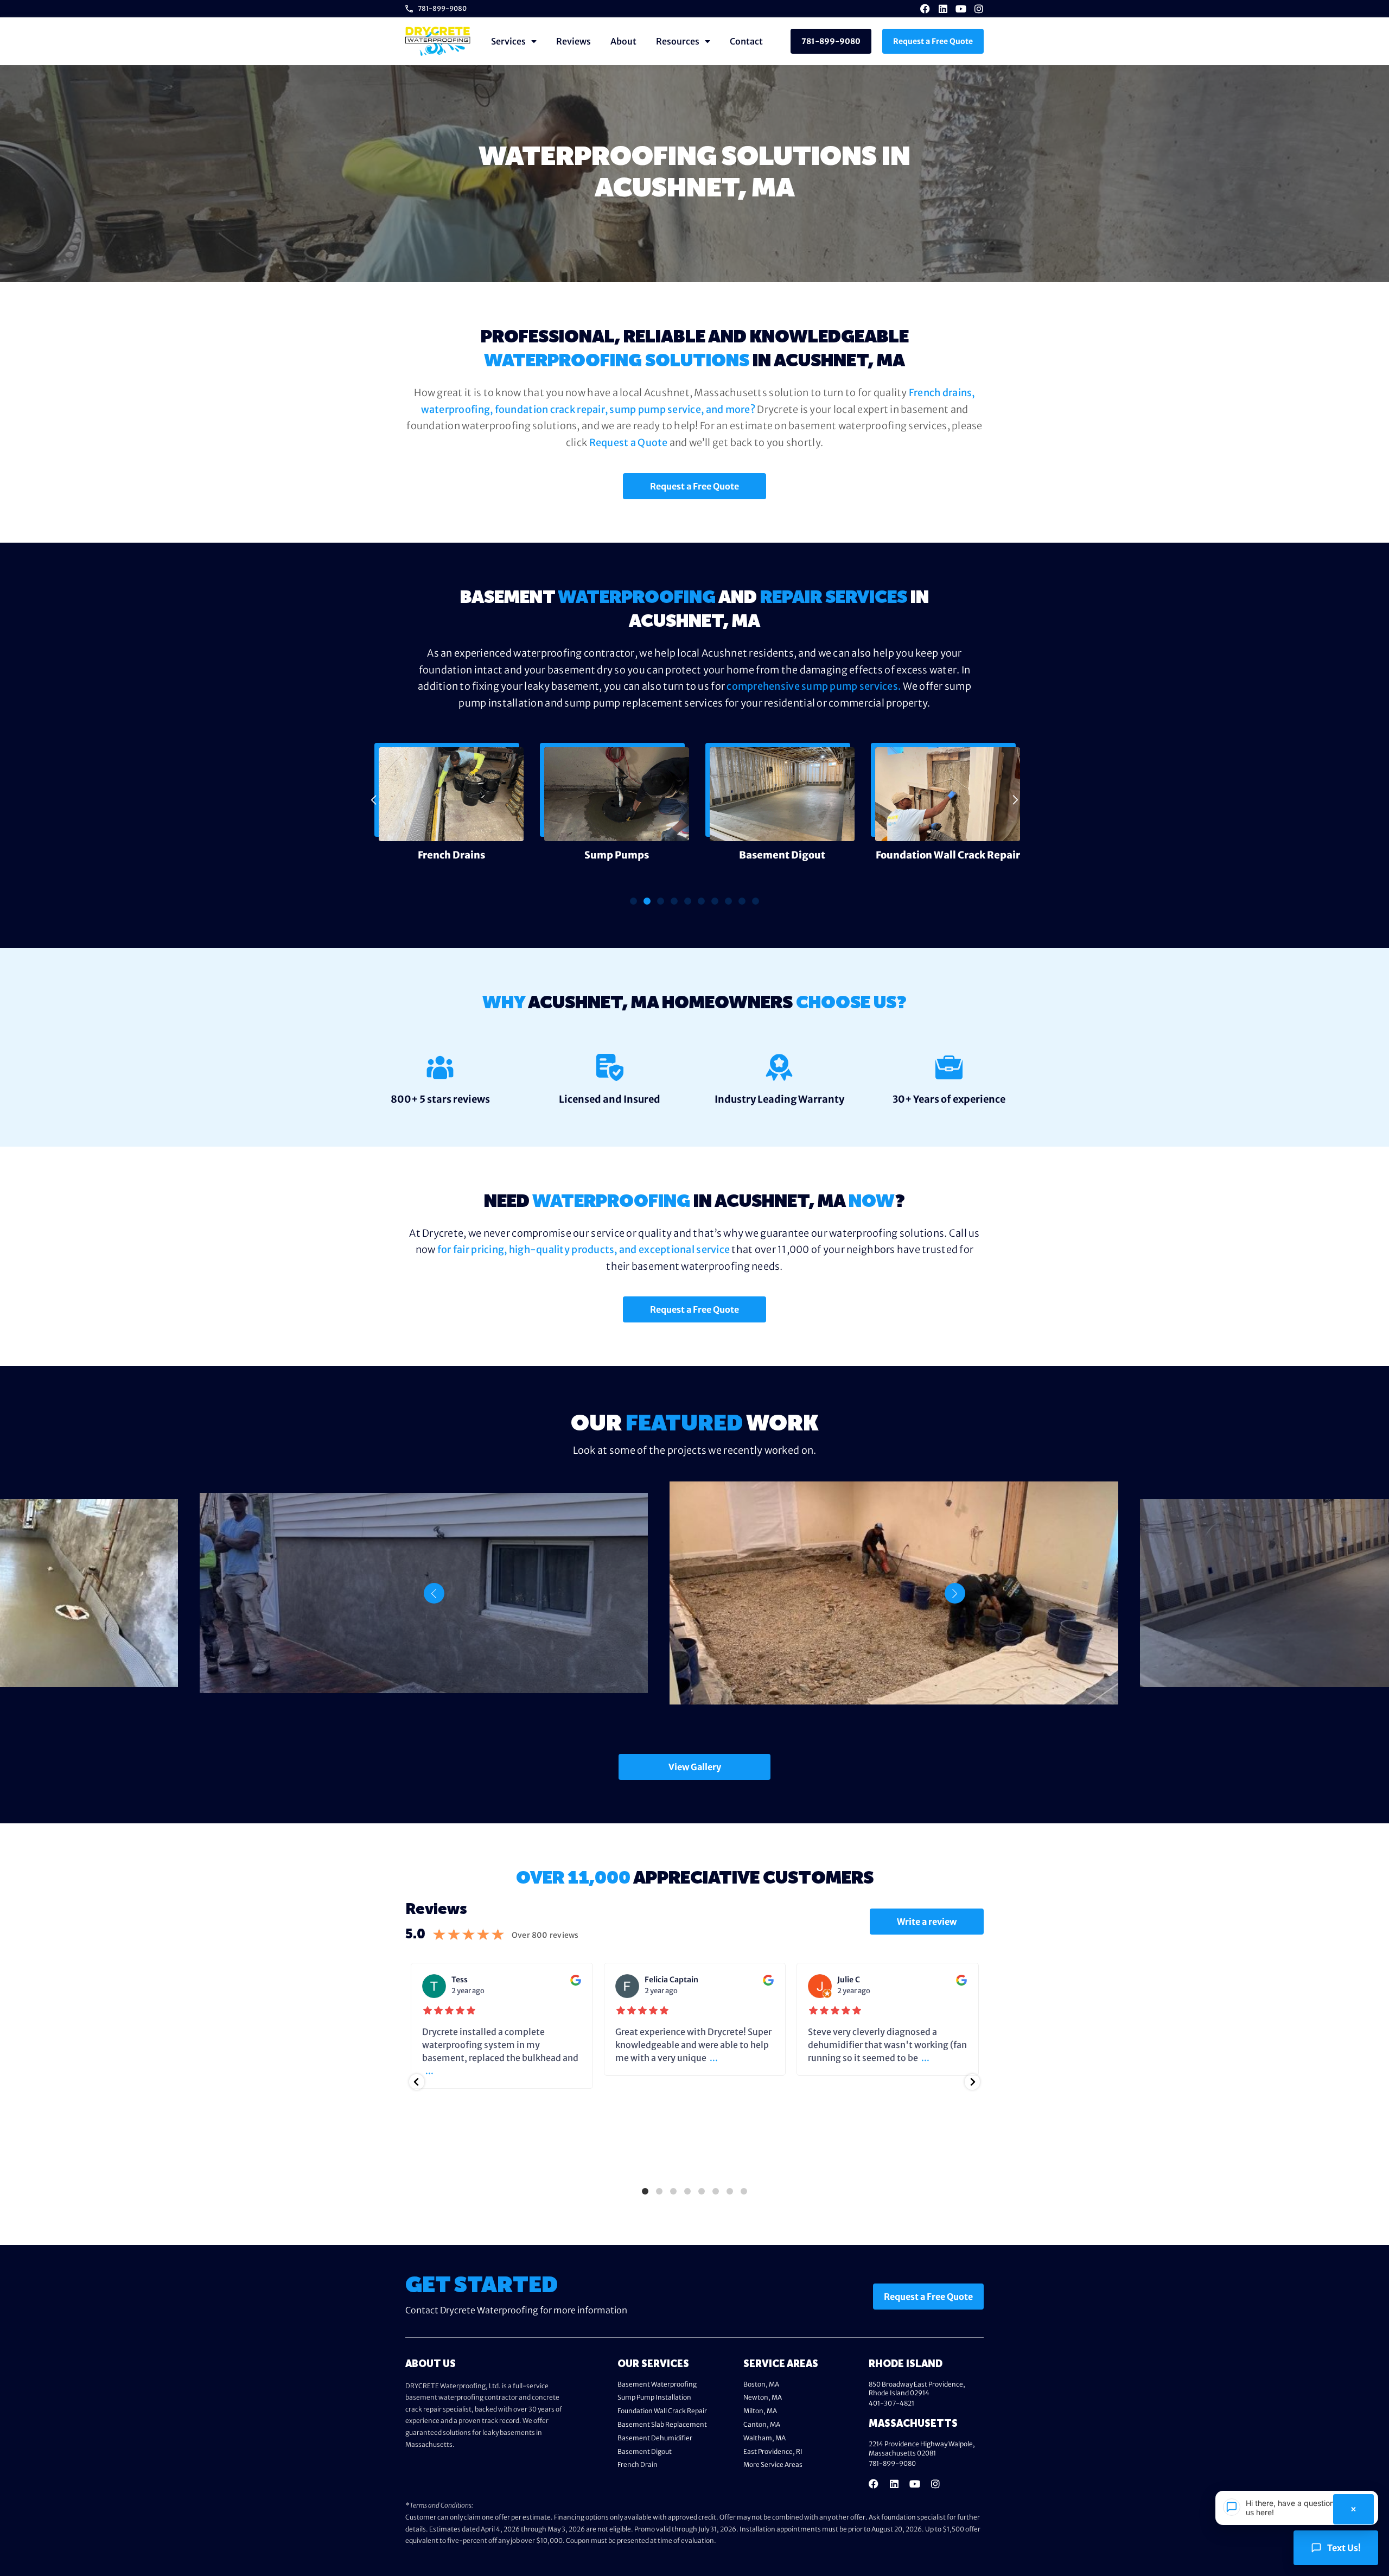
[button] (374, 800)
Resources (678, 41)
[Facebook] (925, 9)
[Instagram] (979, 9)
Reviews (574, 41)
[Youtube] (961, 9)
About (623, 41)
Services (508, 41)
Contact (746, 41)
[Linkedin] (943, 9)
